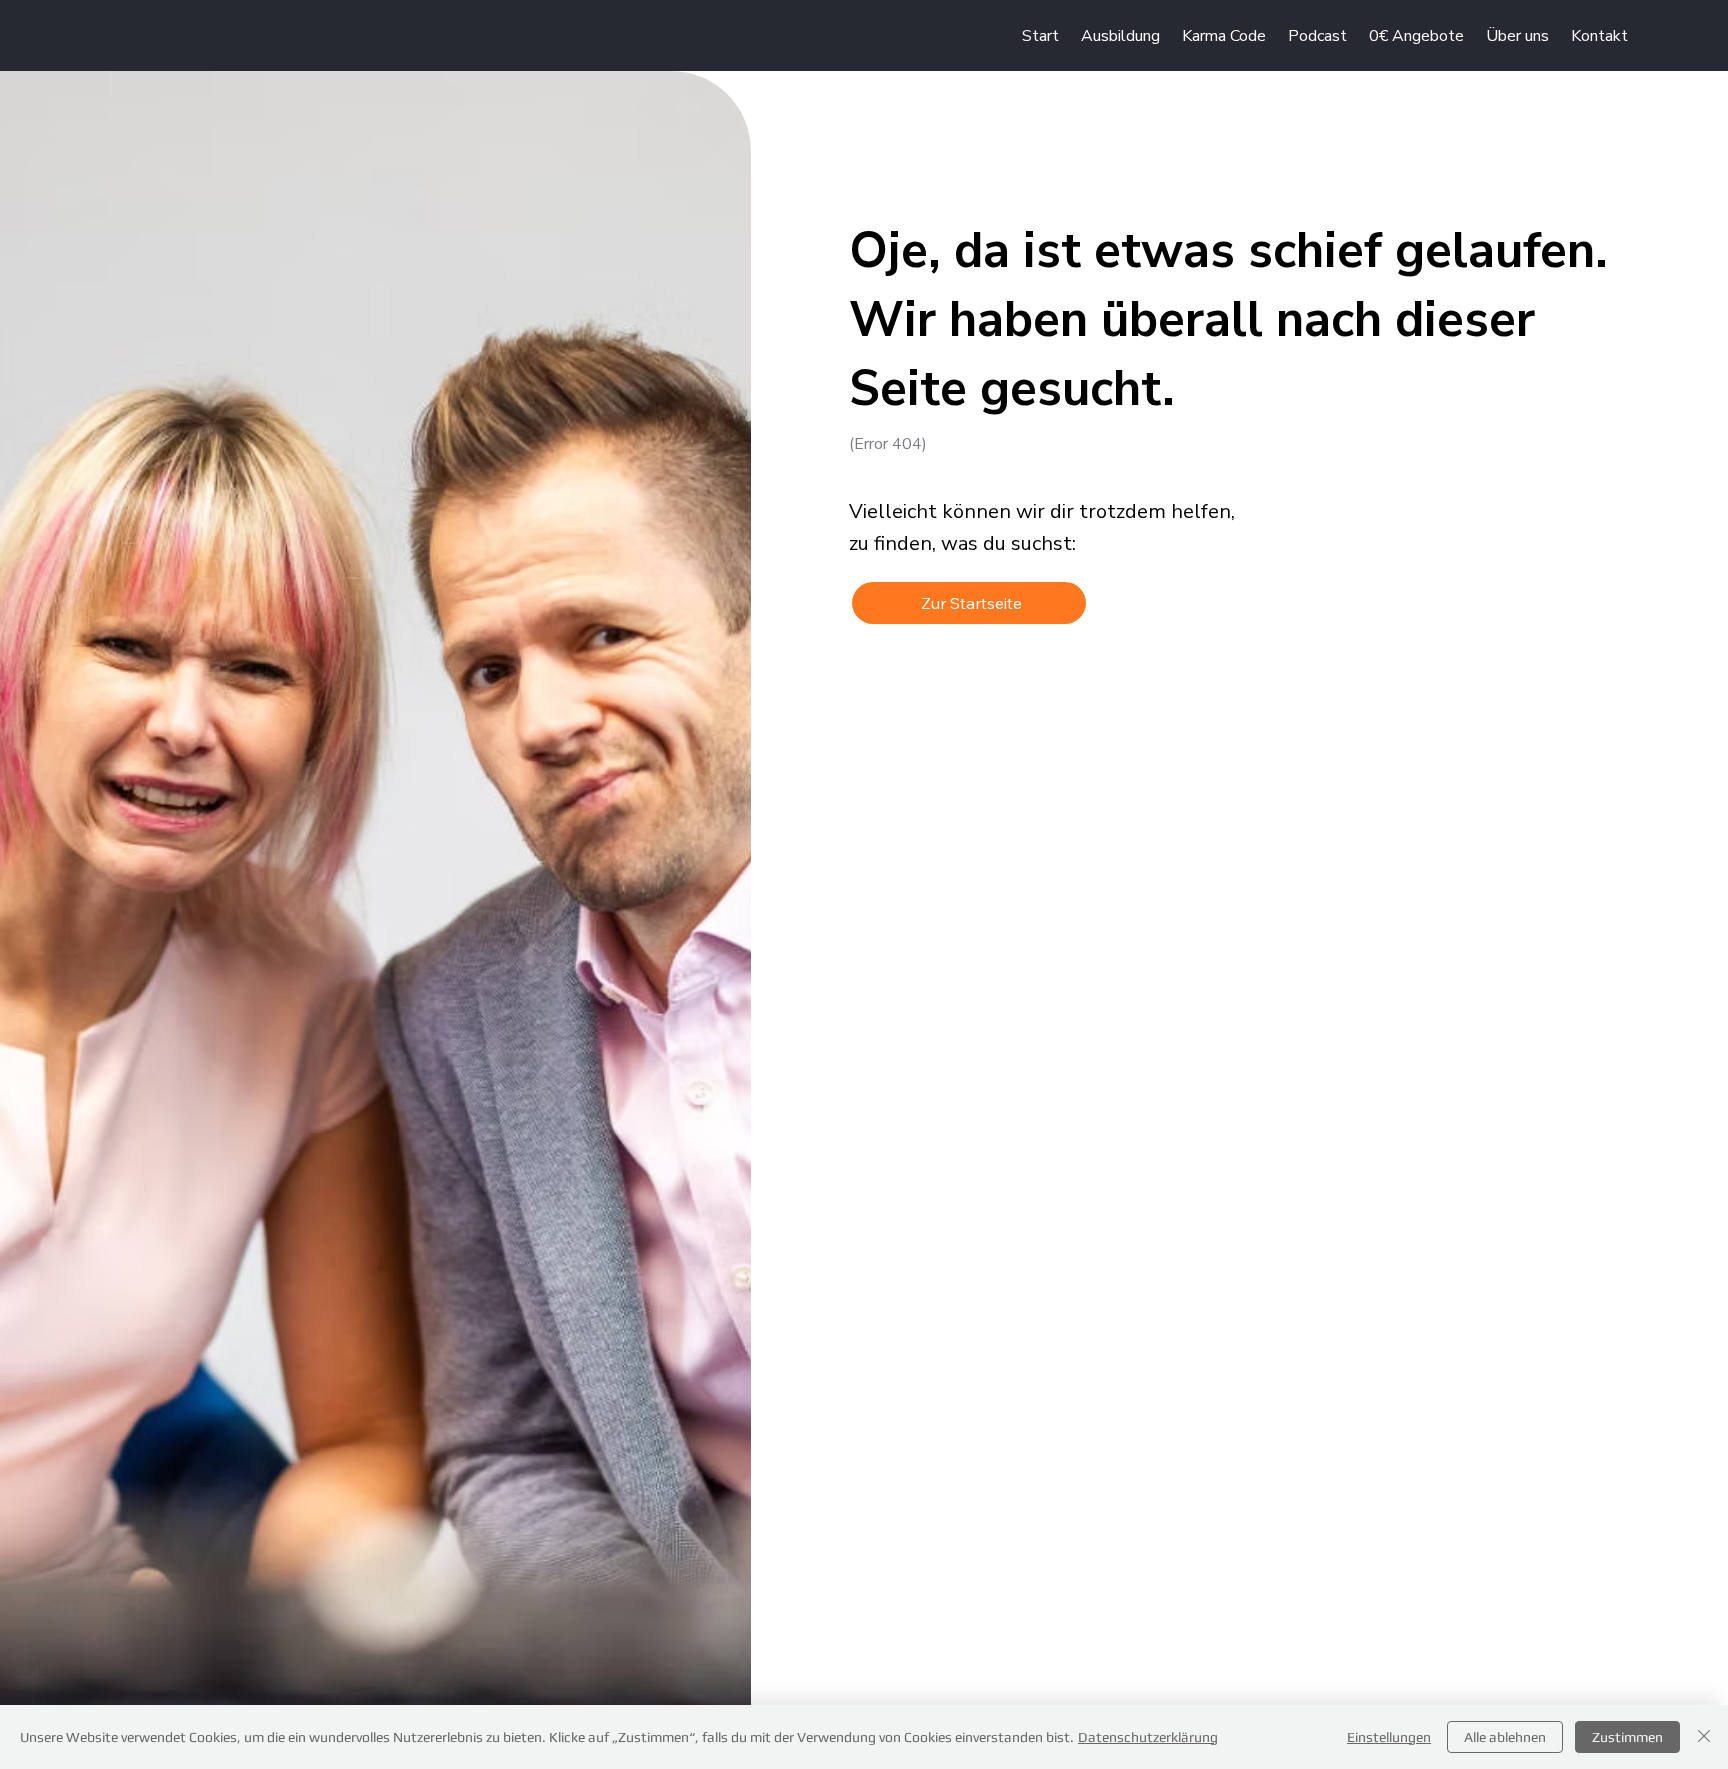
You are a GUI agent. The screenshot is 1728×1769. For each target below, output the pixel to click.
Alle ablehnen (1505, 1737)
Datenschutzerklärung (1148, 1737)
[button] (1416, 36)
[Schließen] (1704, 1737)
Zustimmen (1627, 1737)
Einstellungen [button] (1389, 1737)
